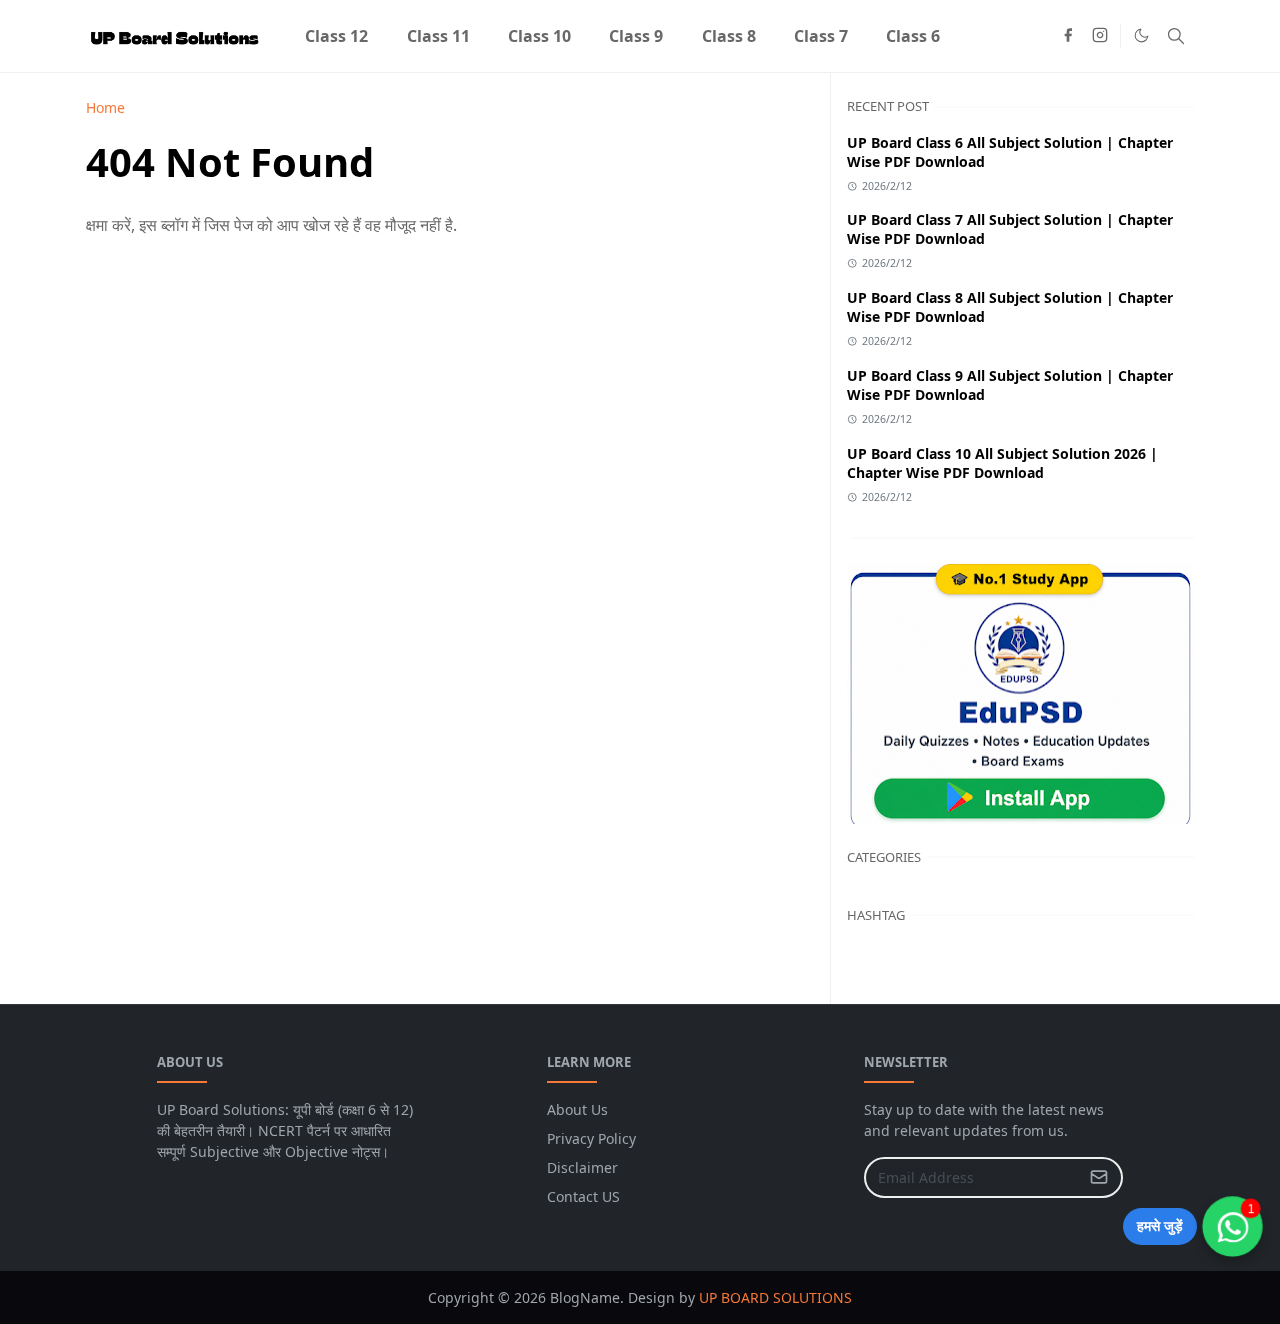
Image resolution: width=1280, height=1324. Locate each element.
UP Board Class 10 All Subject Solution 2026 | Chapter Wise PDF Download (1002, 463)
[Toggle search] (1176, 36)
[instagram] (1100, 36)
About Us (577, 1109)
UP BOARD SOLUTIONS (775, 1297)
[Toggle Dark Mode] (1141, 35)
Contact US (583, 1196)
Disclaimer (582, 1167)
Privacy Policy (591, 1138)
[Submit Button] (1099, 1177)
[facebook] (1068, 36)
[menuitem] (336, 36)
